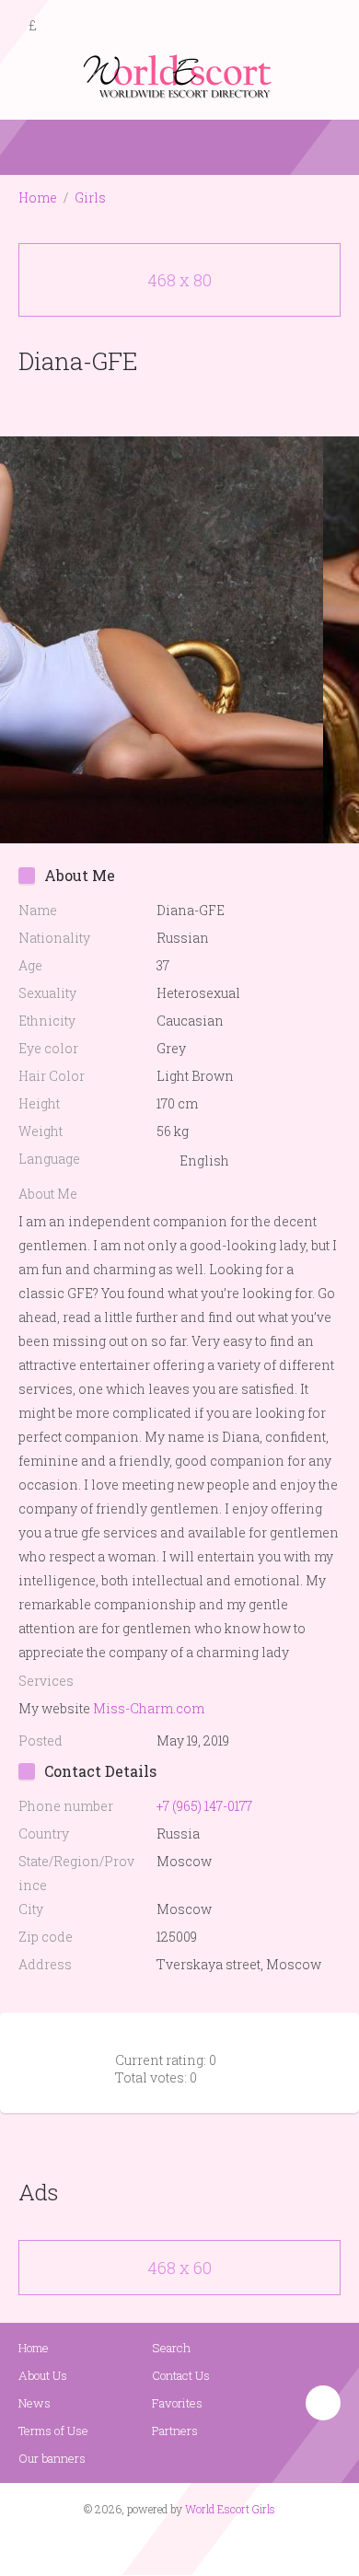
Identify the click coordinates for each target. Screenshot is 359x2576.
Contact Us (181, 2375)
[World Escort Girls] (179, 75)
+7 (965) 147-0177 (204, 1806)
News (35, 2403)
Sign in (329, 27)
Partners (175, 2431)
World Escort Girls (230, 2509)
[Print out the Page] (162, 404)
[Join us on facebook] (173, 2545)
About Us (43, 2375)
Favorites (177, 2403)
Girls (90, 197)
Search (171, 2348)
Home (38, 197)
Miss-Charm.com (149, 1708)
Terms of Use (53, 2431)
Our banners (52, 2458)
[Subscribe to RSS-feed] (140, 2545)
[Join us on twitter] (213, 2545)
